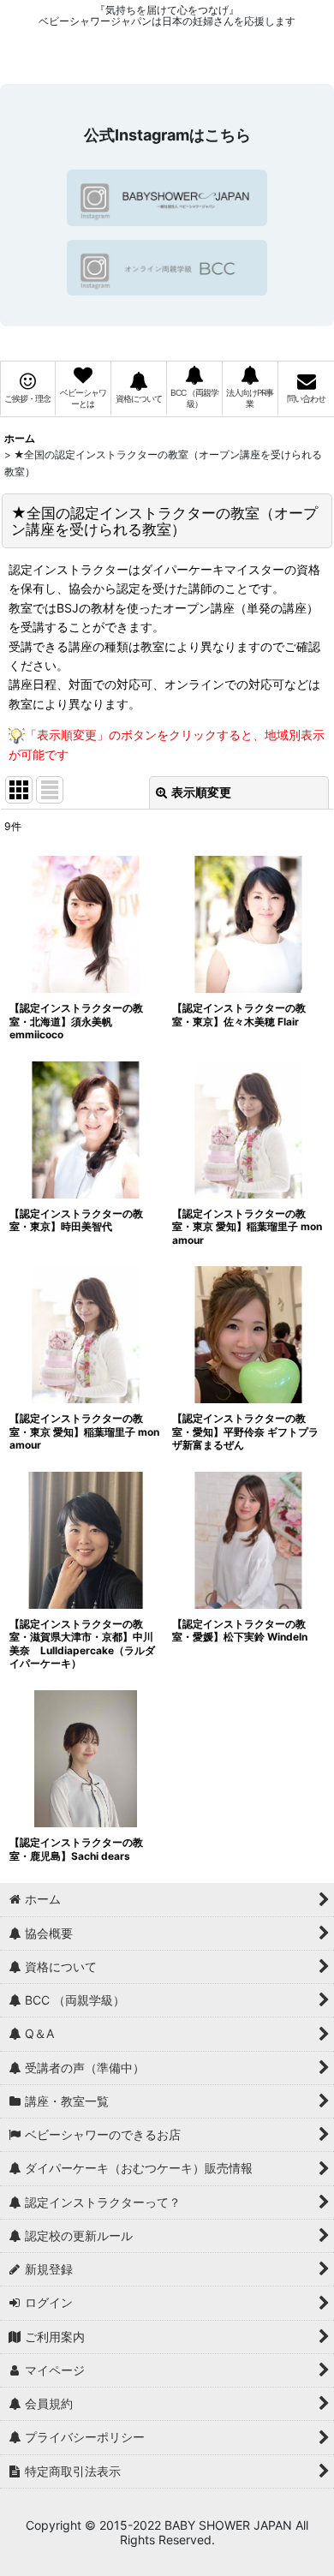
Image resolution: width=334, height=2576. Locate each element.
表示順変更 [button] (201, 792)
